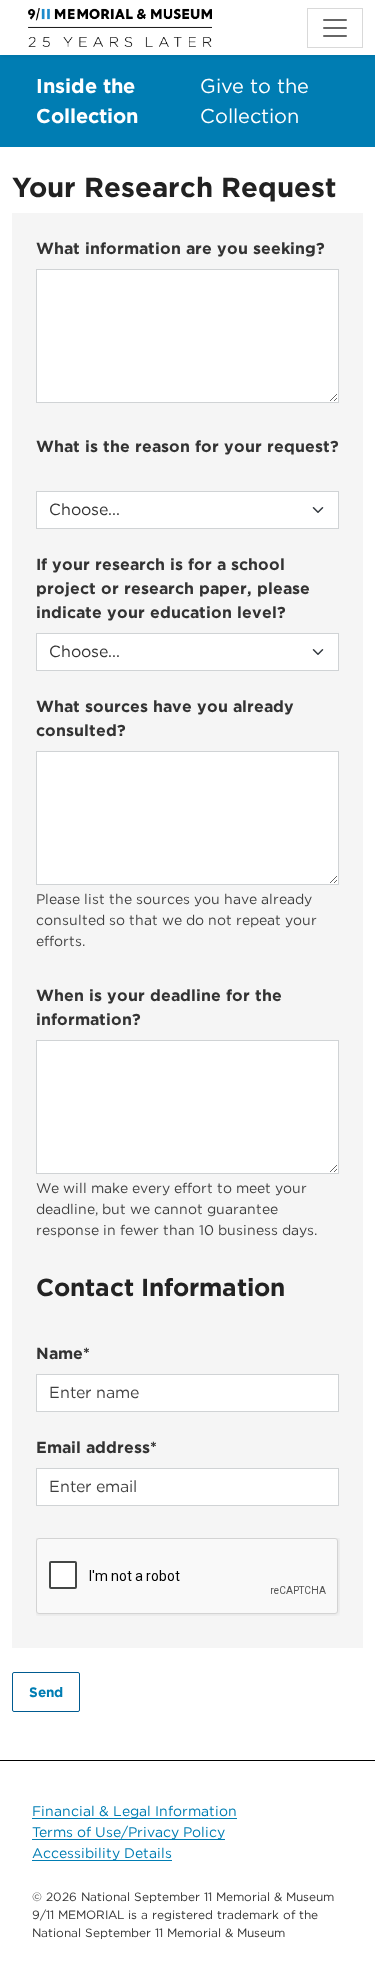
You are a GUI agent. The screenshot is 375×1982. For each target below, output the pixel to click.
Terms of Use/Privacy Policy (128, 1832)
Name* (63, 1353)
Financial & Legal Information (134, 1811)
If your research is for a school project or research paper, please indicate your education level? (173, 588)
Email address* (96, 1447)
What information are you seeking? (180, 248)
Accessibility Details (102, 1853)
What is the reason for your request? (187, 446)
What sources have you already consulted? (165, 718)
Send (46, 1692)
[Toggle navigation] (335, 28)
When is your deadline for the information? (159, 1007)
